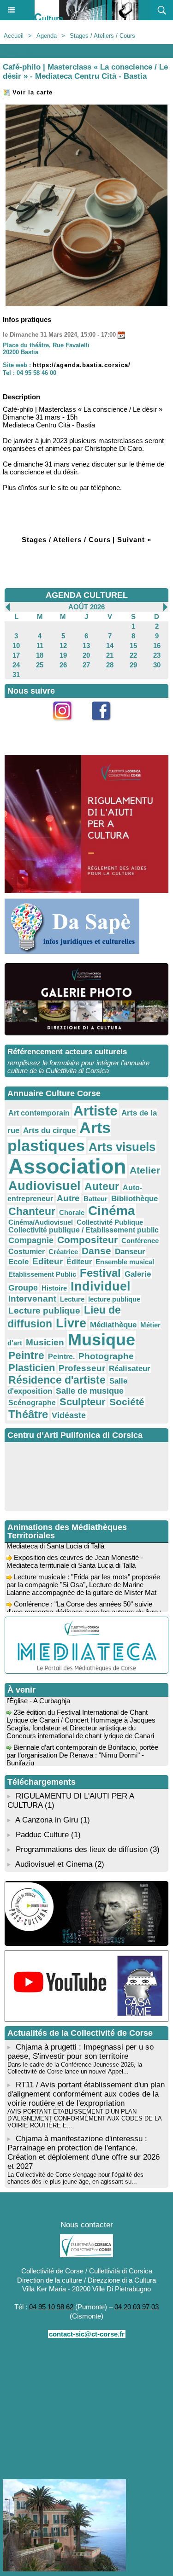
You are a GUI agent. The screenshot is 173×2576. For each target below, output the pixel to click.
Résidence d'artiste (57, 1380)
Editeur (48, 1261)
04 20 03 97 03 (137, 2307)
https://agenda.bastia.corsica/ (82, 365)
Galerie (138, 1274)
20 (86, 655)
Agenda (47, 36)
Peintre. (61, 1357)
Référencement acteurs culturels (67, 1052)
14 (110, 645)
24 (16, 665)
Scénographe (32, 1403)
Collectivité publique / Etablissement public (84, 1230)
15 (133, 645)
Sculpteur (83, 1402)
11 (40, 645)
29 (133, 665)
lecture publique (114, 1299)
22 (133, 655)
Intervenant (32, 1299)
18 (40, 655)
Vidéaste (69, 1415)
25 (40, 665)
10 (16, 645)
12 (63, 645)
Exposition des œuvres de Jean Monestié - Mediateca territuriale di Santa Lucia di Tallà (75, 1555)
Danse (96, 1251)
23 (157, 655)
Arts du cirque (49, 1130)
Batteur (95, 1199)
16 (157, 645)
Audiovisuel (45, 1186)
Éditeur (79, 1262)
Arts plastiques (59, 1136)
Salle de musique (90, 1391)
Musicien (45, 1342)
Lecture (72, 1299)
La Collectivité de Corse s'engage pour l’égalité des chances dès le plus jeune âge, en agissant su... (75, 2178)
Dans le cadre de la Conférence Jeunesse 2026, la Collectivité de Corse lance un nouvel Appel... (75, 2068)
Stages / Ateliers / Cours (102, 36)
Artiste (95, 1111)
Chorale (72, 1212)
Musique (101, 1340)
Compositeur (87, 1240)
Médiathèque (113, 1325)
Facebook (106, 726)
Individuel (101, 1286)
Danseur (130, 1251)
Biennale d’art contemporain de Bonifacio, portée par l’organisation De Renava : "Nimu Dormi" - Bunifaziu (82, 1749)
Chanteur (32, 1211)
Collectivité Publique (110, 1222)
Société (127, 1402)
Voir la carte (31, 92)
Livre (71, 1323)
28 (110, 665)
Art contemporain (39, 1113)
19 (63, 655)
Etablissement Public (42, 1274)
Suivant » (134, 540)
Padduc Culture (42, 1835)
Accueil (14, 36)
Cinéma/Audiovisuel (41, 1222)
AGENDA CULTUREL (87, 595)
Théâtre (28, 1414)
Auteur (102, 1186)
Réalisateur (130, 1368)
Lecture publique (44, 1311)
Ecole (18, 1262)
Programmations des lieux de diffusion (82, 1849)
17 (16, 655)
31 (16, 675)
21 (110, 655)
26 (63, 665)
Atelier (145, 1170)
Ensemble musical (125, 1262)
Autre (68, 1198)
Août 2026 (86, 607)
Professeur (82, 1368)
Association (67, 1166)
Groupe (23, 1288)
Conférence (140, 1241)
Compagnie (31, 1240)
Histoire (54, 1288)
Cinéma (112, 1211)
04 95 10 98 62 (51, 2307)
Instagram (67, 726)
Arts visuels (122, 1147)
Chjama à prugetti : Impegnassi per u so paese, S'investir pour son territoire (81, 2052)
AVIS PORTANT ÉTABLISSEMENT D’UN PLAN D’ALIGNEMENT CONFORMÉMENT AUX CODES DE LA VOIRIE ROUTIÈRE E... (84, 2118)
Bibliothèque (134, 1199)
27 (86, 665)
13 (86, 645)
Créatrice (63, 1252)
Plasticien (32, 1368)
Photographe (106, 1356)
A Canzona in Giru (47, 1820)
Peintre (26, 1355)
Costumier (27, 1252)
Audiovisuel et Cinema (55, 1864)
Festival (100, 1273)
